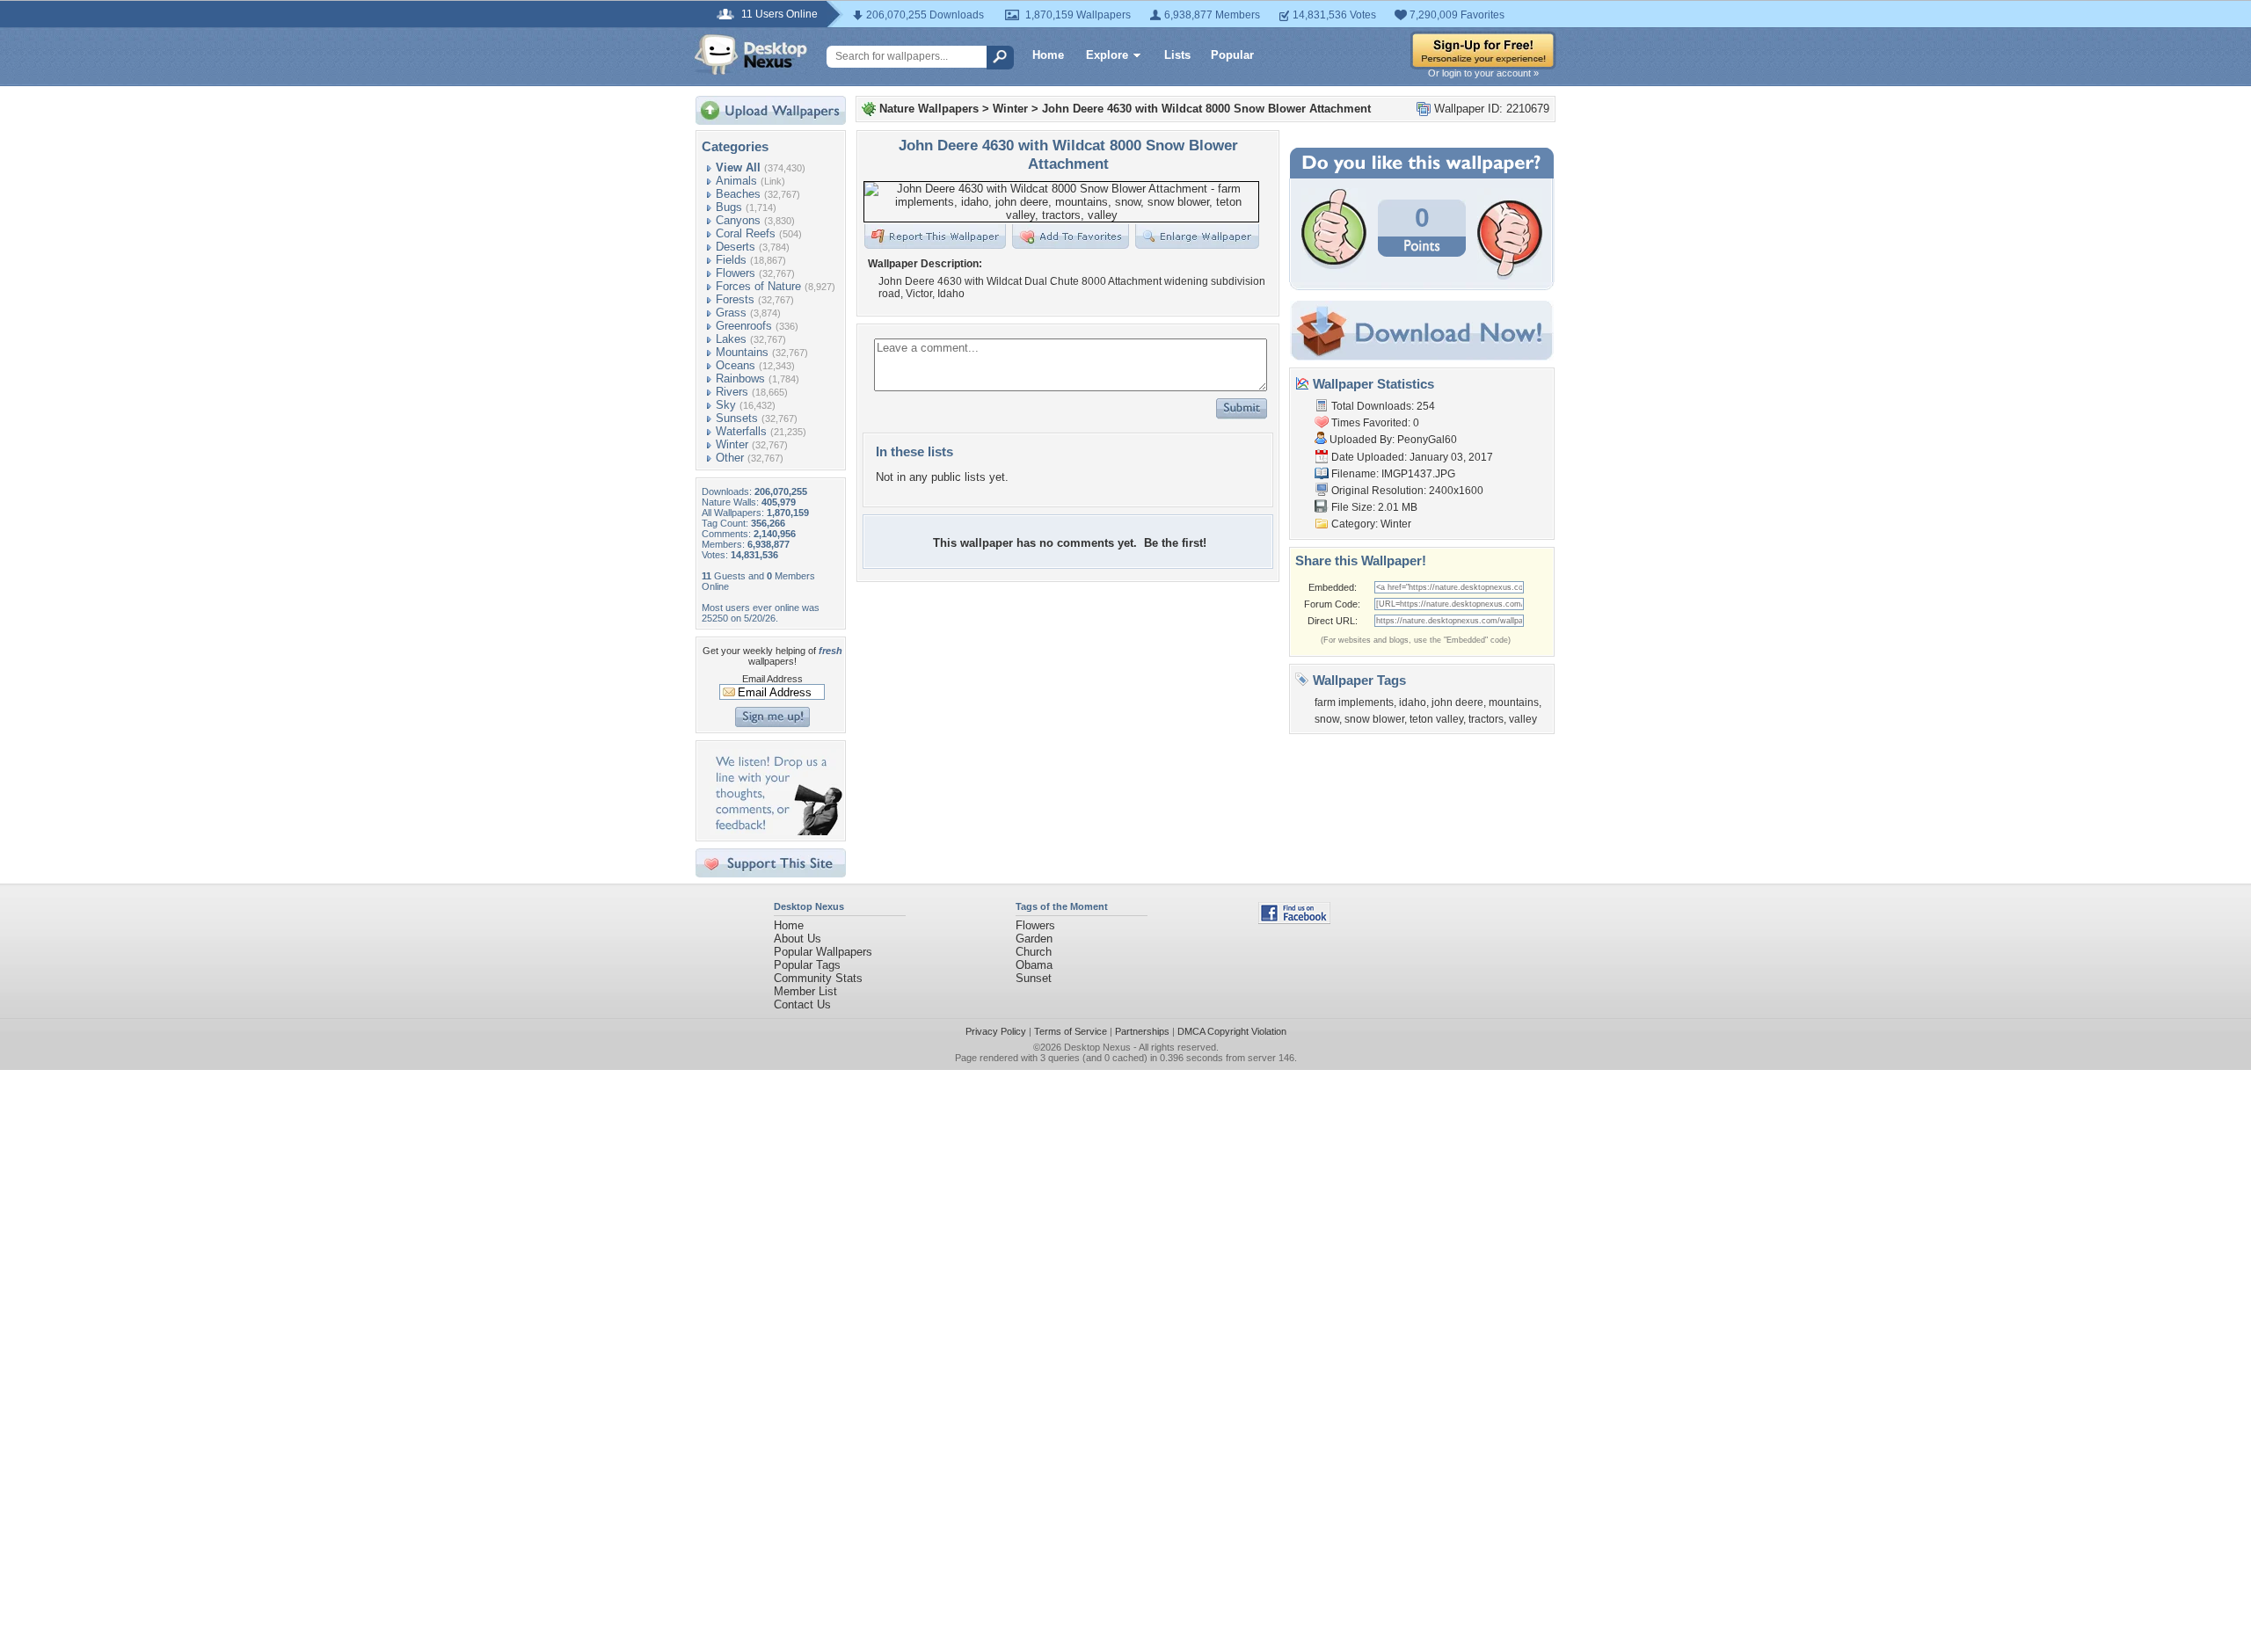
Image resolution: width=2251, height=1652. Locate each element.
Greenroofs (744, 326)
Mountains (742, 352)
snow (1327, 719)
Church (1034, 952)
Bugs (729, 207)
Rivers (732, 392)
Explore (1107, 55)
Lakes (731, 339)
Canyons (738, 220)
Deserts (736, 247)
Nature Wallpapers (929, 109)
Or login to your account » (1483, 73)
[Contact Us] (776, 831)
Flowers (736, 273)
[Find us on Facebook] (1294, 920)
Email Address (772, 679)
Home (1048, 55)
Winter (732, 444)
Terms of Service (1071, 1031)
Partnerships (1142, 1031)
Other (730, 458)
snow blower (1374, 719)
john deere (1457, 702)
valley (1523, 719)
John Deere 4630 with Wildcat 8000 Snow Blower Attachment (1206, 109)
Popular (1232, 55)
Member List (805, 991)
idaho (1413, 702)
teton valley (1436, 719)
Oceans (736, 365)
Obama (1034, 965)
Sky (726, 405)
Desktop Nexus (1097, 1047)
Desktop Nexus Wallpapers (751, 55)
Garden (1034, 939)
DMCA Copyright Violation (1232, 1031)
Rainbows (740, 378)
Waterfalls (741, 431)
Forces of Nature (758, 286)
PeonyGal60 (1427, 440)
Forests (735, 299)
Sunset (1034, 978)
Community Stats (818, 978)
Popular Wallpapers (823, 952)
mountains (1514, 702)
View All (738, 167)
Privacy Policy (996, 1031)
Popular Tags (807, 965)
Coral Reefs (746, 233)
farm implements (1354, 702)
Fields (731, 260)
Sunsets (737, 418)
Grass (731, 313)
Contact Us (802, 1004)
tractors (1486, 719)
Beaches (738, 194)
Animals (736, 181)
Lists (1177, 55)
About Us (798, 939)
